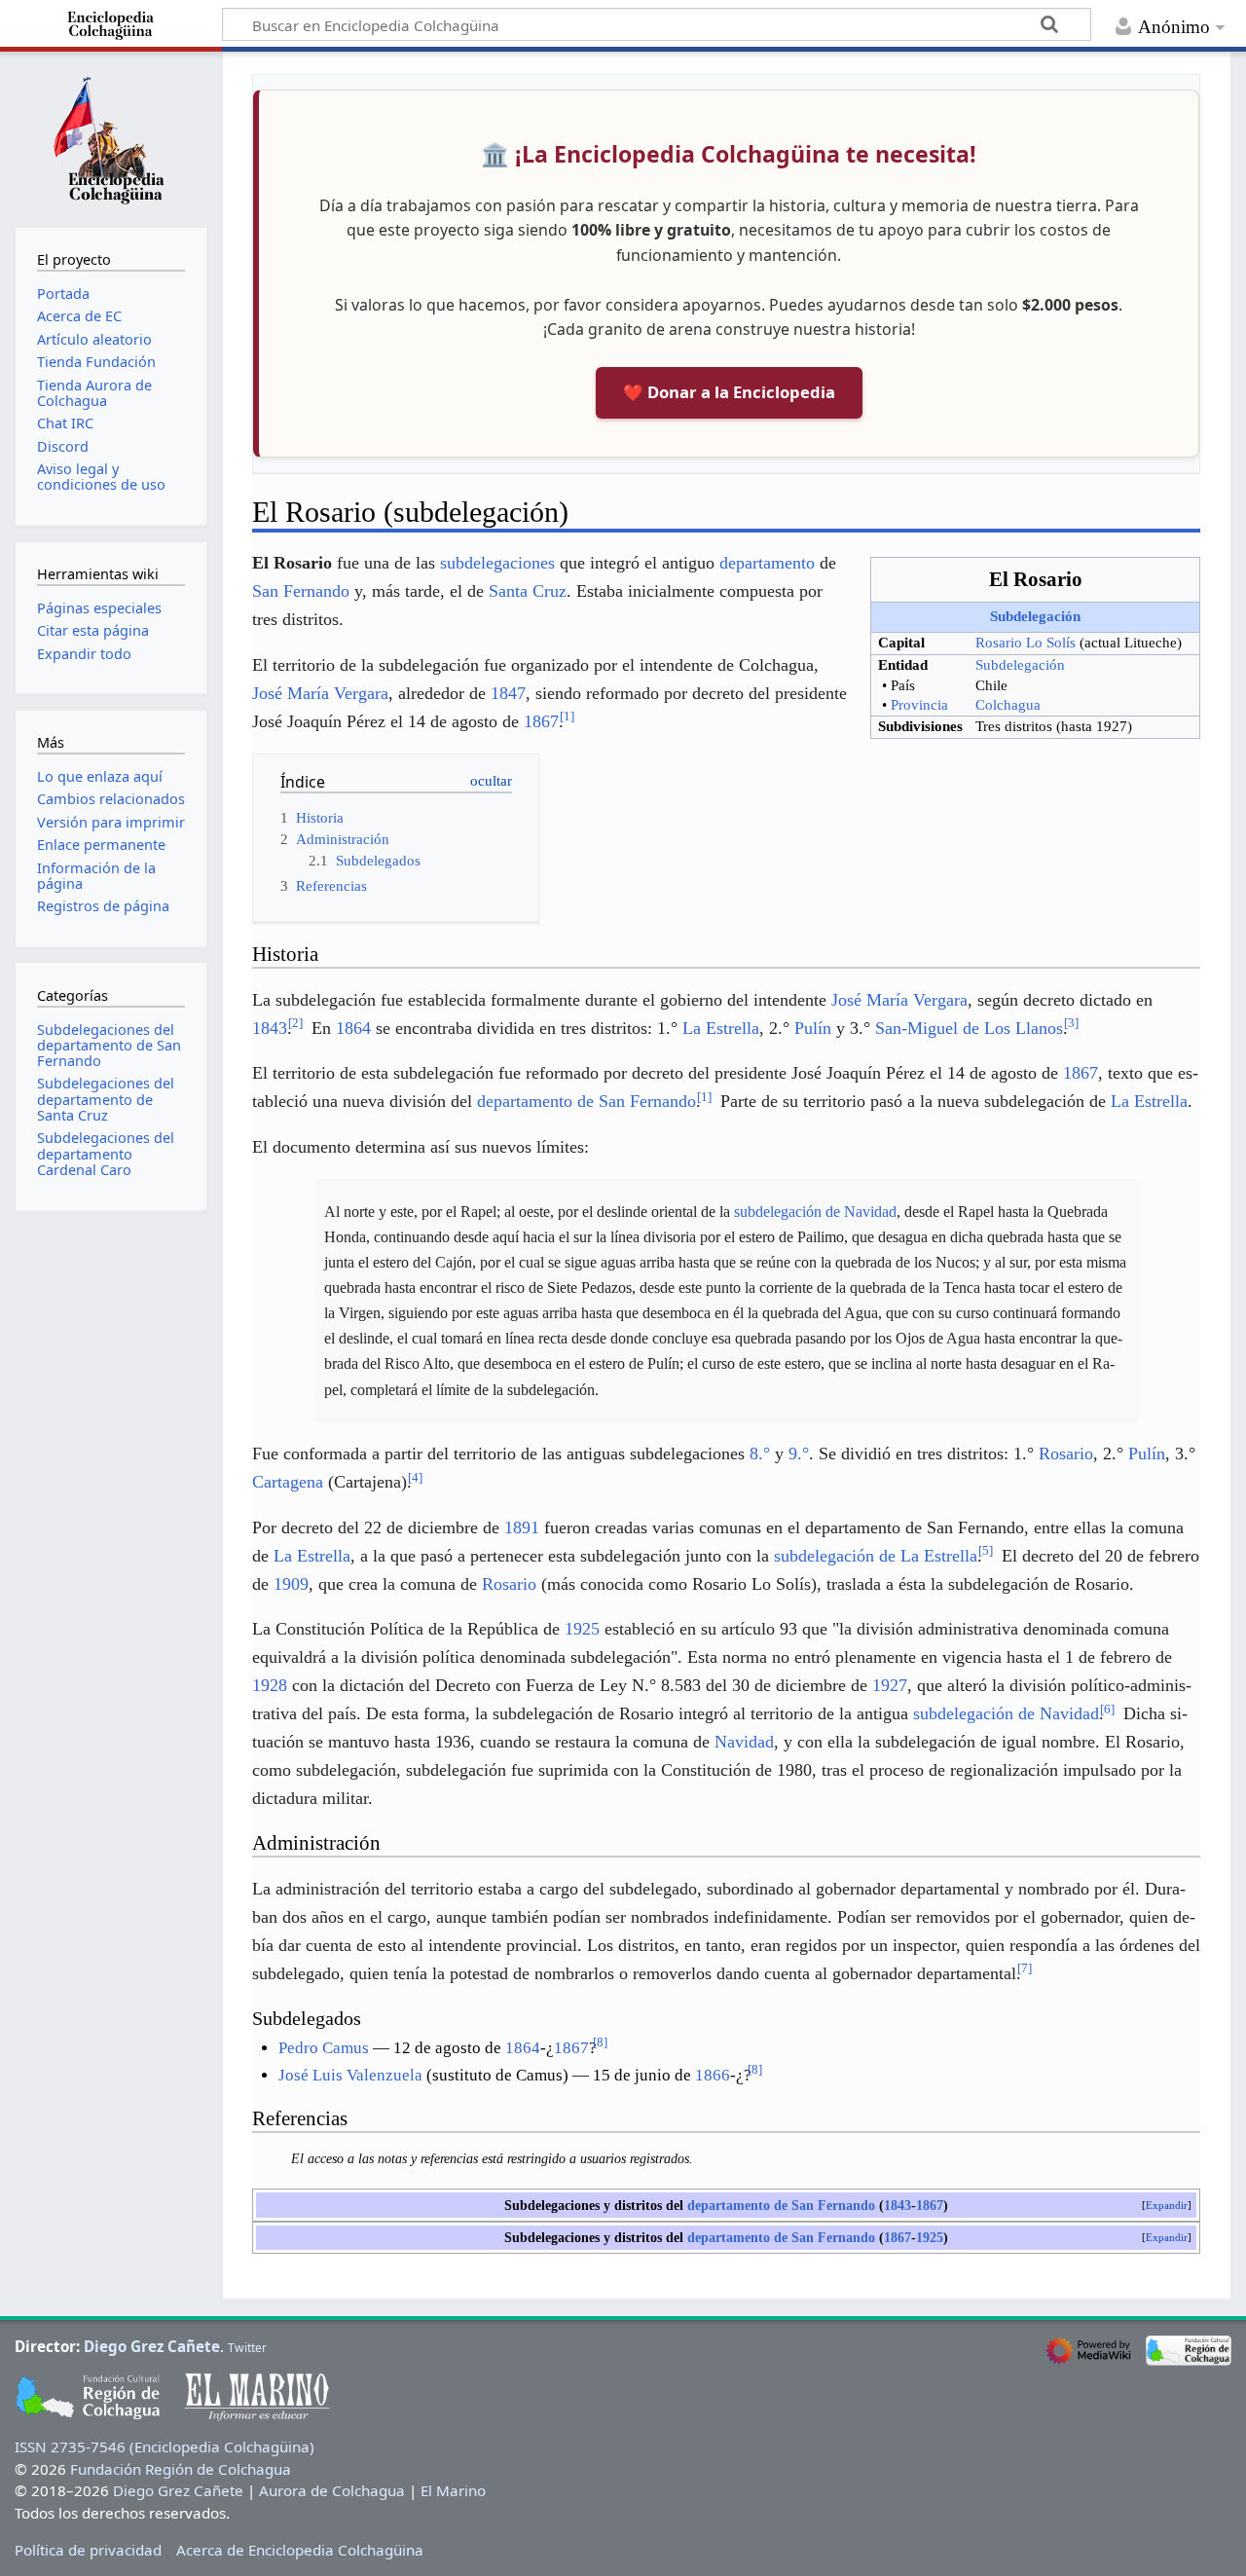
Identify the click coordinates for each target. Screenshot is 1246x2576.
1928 (270, 1685)
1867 (541, 721)
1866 (713, 2075)
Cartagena (288, 1482)
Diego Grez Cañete (152, 2346)
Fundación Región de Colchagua (181, 2469)
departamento (767, 563)
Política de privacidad (88, 2550)
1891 (522, 1527)
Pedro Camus (324, 2048)
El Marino (453, 2490)
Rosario (1066, 1454)
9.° (799, 1454)
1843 (270, 1028)
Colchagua (1008, 705)
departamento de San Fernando (586, 1101)
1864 (353, 1028)
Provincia (919, 705)
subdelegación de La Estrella (876, 1556)
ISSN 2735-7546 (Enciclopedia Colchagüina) (165, 2447)
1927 (890, 1685)
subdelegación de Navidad (815, 1212)
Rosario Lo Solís (1026, 643)
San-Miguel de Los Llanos (969, 1028)
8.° (760, 1454)
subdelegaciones (497, 563)
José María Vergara (320, 693)
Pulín (813, 1028)
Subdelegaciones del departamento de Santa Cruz (106, 1099)
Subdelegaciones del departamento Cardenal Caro (106, 1153)
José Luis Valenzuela (350, 2075)
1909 (291, 1584)
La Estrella (721, 1028)
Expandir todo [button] (84, 654)
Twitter (247, 2348)
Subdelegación (1035, 616)
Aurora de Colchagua (332, 2490)
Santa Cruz (528, 591)
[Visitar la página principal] (111, 137)
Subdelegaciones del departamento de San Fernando (109, 1045)
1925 (582, 1629)
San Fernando (301, 591)
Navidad (744, 1742)
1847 (508, 693)
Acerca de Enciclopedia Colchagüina (300, 2550)
